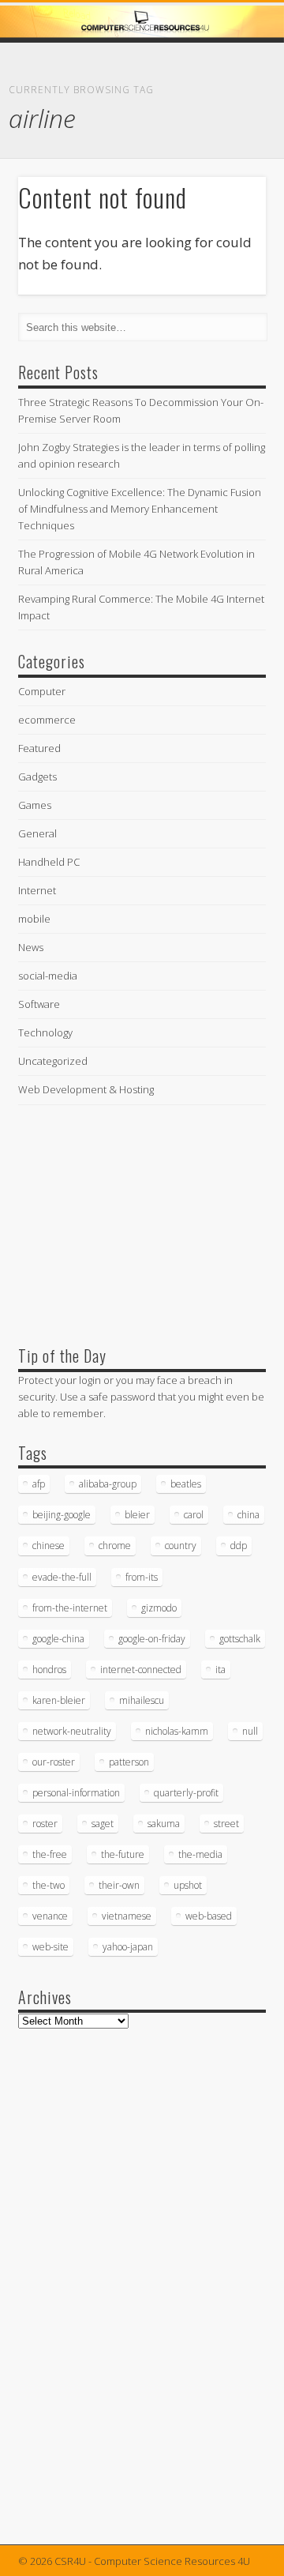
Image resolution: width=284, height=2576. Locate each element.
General (37, 833)
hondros (49, 1670)
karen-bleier (59, 1700)
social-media (48, 976)
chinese (49, 1546)
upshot (188, 1885)
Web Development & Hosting (86, 1089)
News (31, 947)
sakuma (164, 1824)
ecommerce (47, 720)
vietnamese (127, 1916)
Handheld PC (49, 862)
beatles (186, 1484)
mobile (34, 919)
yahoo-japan (128, 1947)
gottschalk (240, 1639)
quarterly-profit (186, 1793)
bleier (137, 1515)
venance (50, 1916)
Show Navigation (229, 141)
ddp (239, 1546)
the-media (200, 1854)
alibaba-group (108, 1484)
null (250, 1731)
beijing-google (62, 1515)
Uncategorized (53, 1061)
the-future (123, 1854)
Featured (39, 748)
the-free (50, 1854)
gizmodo (159, 1608)
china (248, 1515)
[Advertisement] (136, 1221)
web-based (209, 1916)
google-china (58, 1639)
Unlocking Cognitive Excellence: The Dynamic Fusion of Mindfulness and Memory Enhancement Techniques (140, 509)
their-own (119, 1885)
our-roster (54, 1762)
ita (220, 1670)
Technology (45, 1032)
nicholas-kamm (177, 1731)
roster (45, 1824)
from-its (142, 1577)
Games (35, 805)
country (181, 1546)
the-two (49, 1885)
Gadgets (37, 777)
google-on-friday (152, 1639)
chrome (115, 1546)
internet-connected (141, 1670)
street (226, 1824)
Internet (37, 890)
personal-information (76, 1793)
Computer (42, 691)
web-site (50, 1947)
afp (39, 1484)
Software (39, 1004)
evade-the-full (62, 1577)
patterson (129, 1762)
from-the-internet (70, 1608)
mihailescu (142, 1700)
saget (103, 1824)
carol (194, 1515)
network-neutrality (72, 1731)
